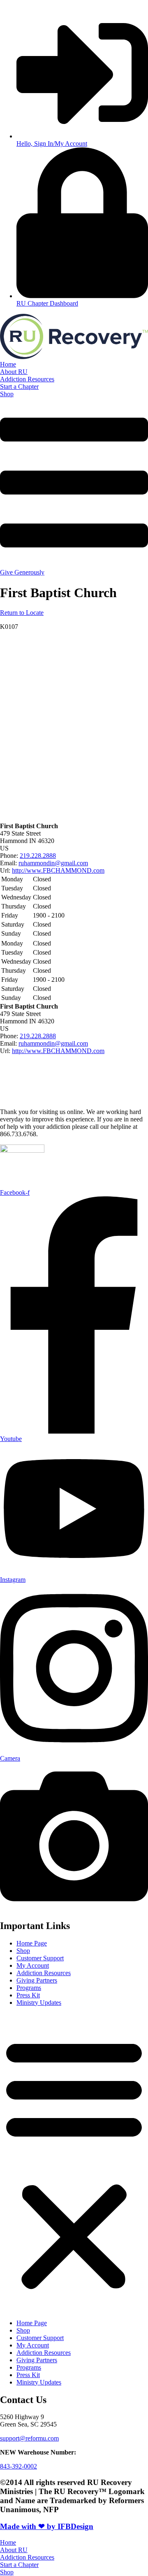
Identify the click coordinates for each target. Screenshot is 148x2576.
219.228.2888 (38, 856)
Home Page (32, 1943)
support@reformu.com (29, 2438)
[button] (74, 2163)
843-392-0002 (18, 2466)
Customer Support (40, 1958)
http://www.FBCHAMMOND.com (58, 870)
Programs (29, 1988)
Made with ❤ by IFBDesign (47, 2526)
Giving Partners (37, 1980)
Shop (23, 1951)
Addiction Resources (44, 1973)
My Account (33, 1965)
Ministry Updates (39, 2003)
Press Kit (28, 1995)
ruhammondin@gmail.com (53, 863)
